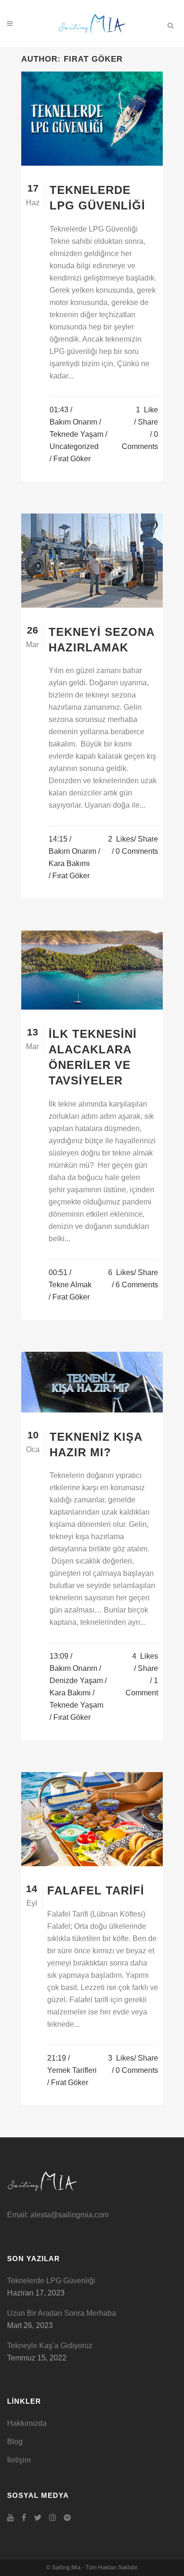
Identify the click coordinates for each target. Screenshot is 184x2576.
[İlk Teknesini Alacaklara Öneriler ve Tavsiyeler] (92, 970)
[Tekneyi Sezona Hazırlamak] (92, 561)
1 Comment (142, 1687)
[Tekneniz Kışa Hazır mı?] (92, 1382)
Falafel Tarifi (96, 1890)
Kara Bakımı (69, 863)
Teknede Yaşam (76, 434)
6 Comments (137, 1285)
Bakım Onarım (73, 422)
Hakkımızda (27, 2423)
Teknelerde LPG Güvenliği (51, 2281)
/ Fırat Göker (70, 459)
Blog (15, 2442)
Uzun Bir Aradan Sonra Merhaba (62, 2313)
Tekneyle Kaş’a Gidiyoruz (50, 2346)
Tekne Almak (70, 1285)
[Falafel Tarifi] (92, 1819)
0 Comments (140, 440)
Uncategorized (74, 446)
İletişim (19, 2460)
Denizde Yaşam (76, 1681)
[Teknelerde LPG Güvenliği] (92, 119)
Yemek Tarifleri (72, 2070)
